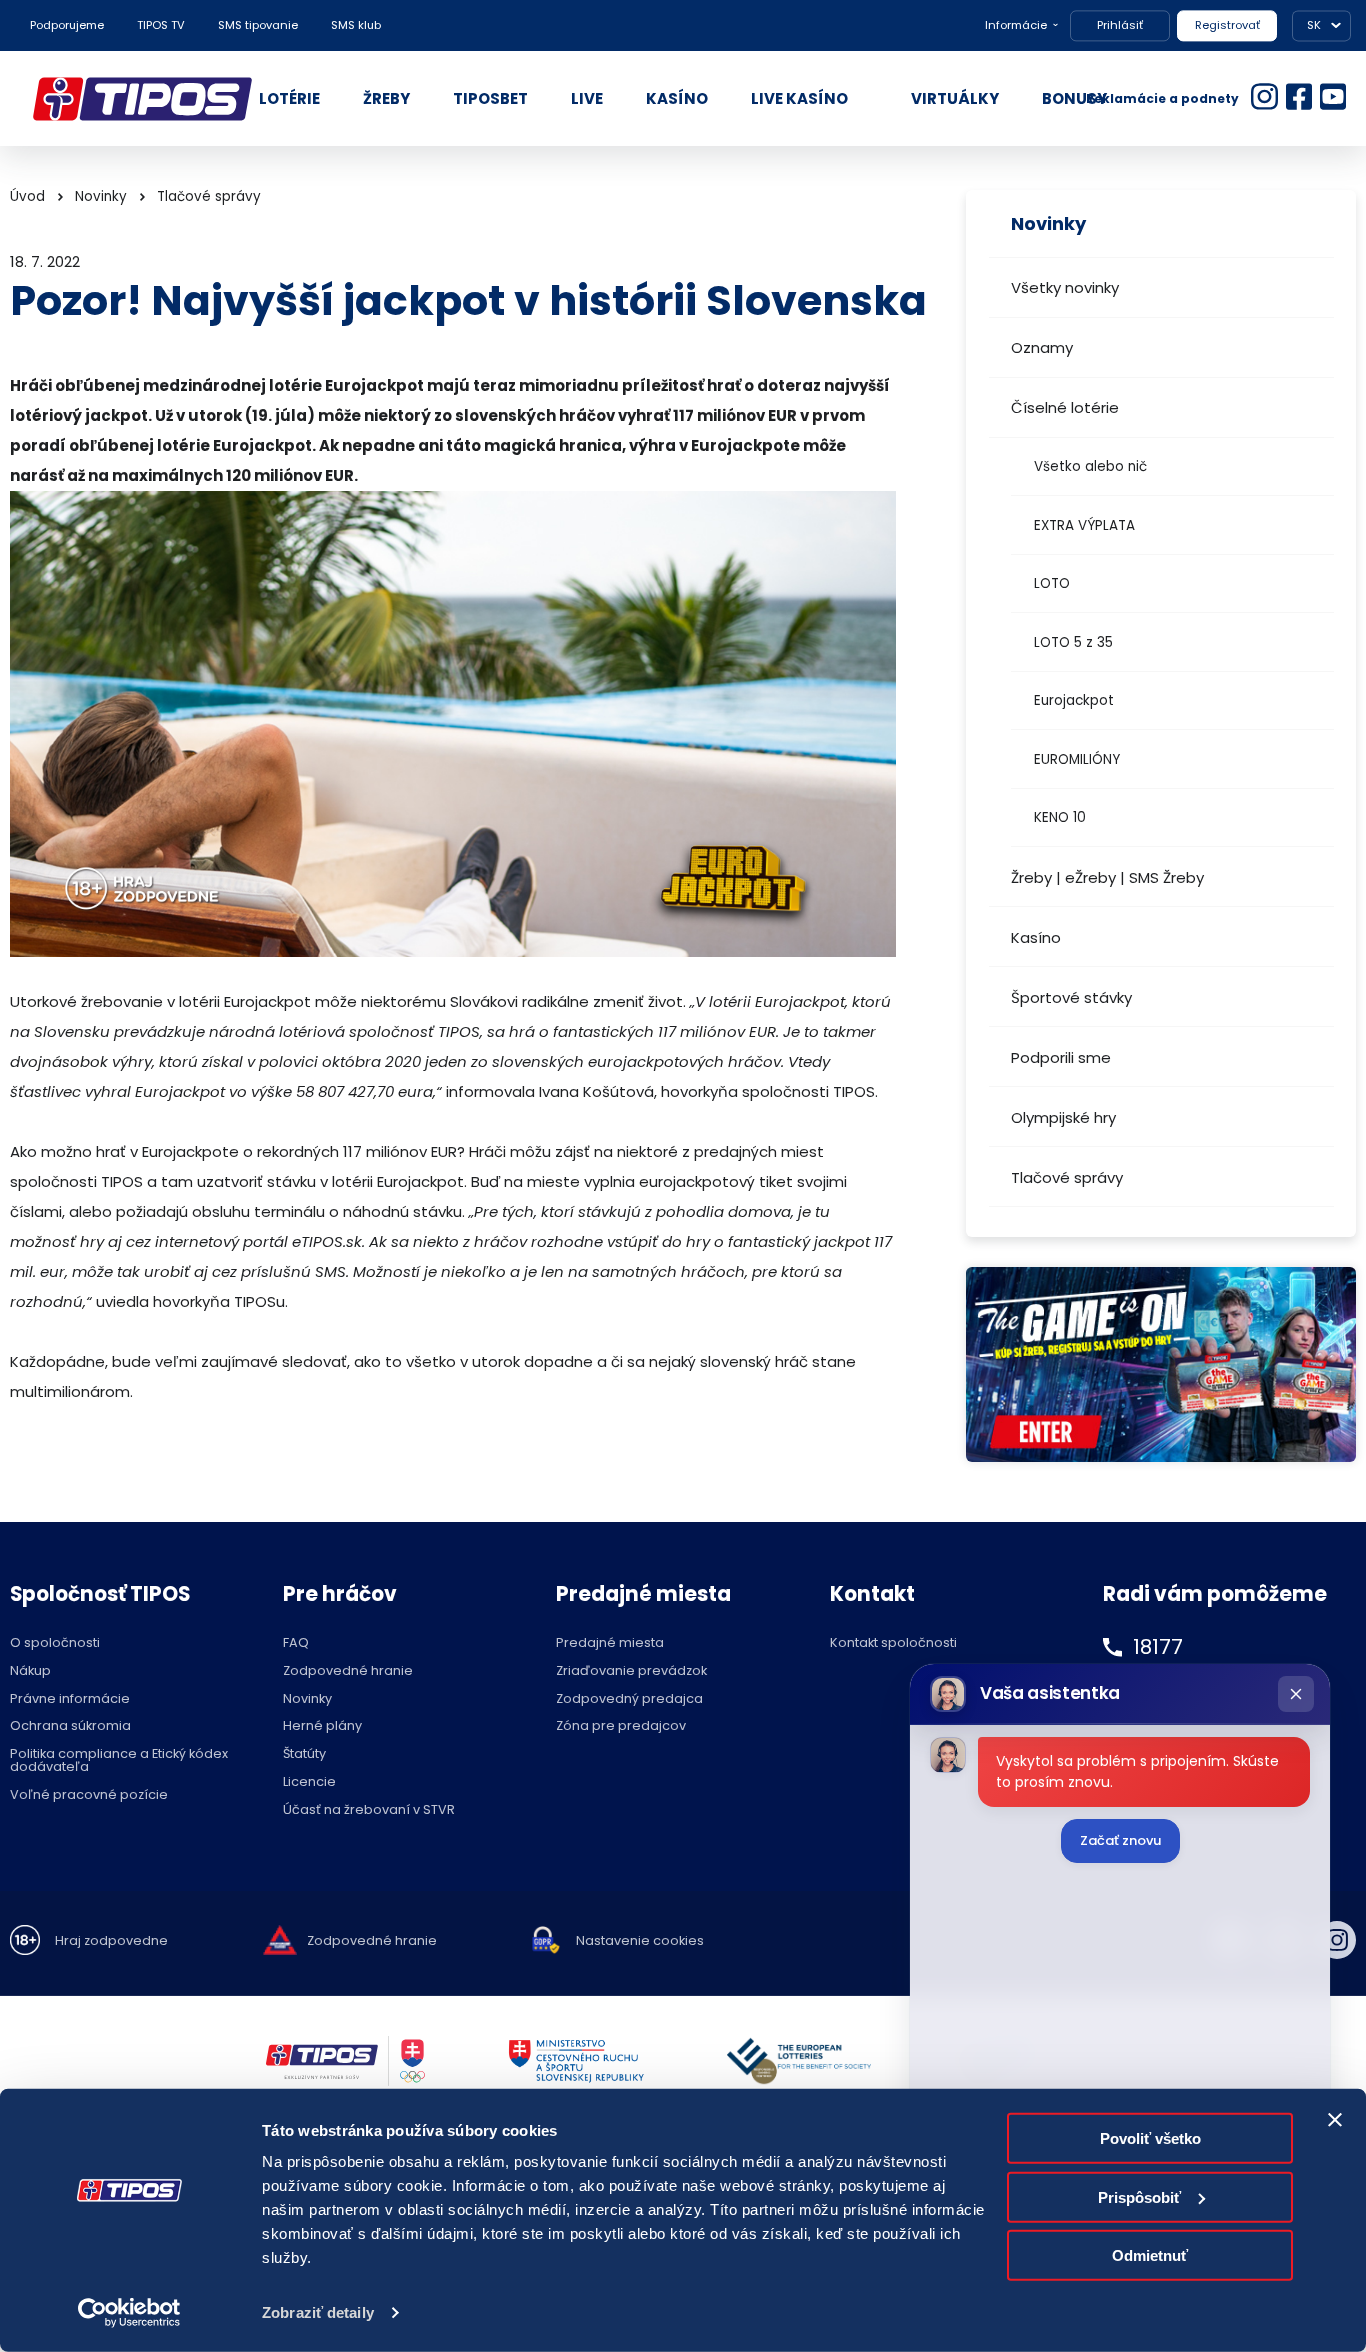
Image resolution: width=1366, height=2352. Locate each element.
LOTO (1052, 583)
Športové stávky (1071, 997)
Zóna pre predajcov (621, 1726)
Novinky (101, 196)
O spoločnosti (55, 1643)
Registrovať (1227, 25)
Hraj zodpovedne (111, 1941)
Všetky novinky (1065, 287)
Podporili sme (1061, 1057)
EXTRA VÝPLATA (1084, 525)
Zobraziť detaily (318, 2312)
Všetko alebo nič (1090, 466)
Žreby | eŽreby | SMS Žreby (1107, 877)
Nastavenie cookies (640, 1941)
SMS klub (356, 25)
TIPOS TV (161, 25)
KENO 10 (1060, 817)
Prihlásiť (1120, 25)
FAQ (296, 1643)
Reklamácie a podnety (1162, 98)
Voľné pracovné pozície (89, 1795)
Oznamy (1042, 347)
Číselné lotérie (1065, 407)
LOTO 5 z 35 (1073, 642)
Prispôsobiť (1139, 2196)
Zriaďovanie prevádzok (631, 1671)
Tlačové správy (1067, 1177)
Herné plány (322, 1726)
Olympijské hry (1063, 1117)
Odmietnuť (1150, 2255)
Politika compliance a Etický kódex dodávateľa (119, 1761)
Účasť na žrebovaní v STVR (369, 1810)
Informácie (1016, 25)
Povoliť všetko (1150, 2138)
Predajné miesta (610, 1643)
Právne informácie (70, 1699)
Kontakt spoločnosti (893, 1643)
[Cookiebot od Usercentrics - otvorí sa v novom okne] (129, 2313)
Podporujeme (67, 25)
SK (1314, 25)
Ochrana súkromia (70, 1726)
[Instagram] (1337, 1940)
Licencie (309, 1782)
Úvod (27, 196)
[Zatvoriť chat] (1296, 1694)
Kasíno (1036, 937)
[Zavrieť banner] (1335, 2120)
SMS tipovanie (258, 25)
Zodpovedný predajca (629, 1699)
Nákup (30, 1671)
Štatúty (304, 1754)
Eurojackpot (1074, 700)
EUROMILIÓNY (1077, 759)
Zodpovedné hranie (348, 1671)
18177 (1158, 1647)
